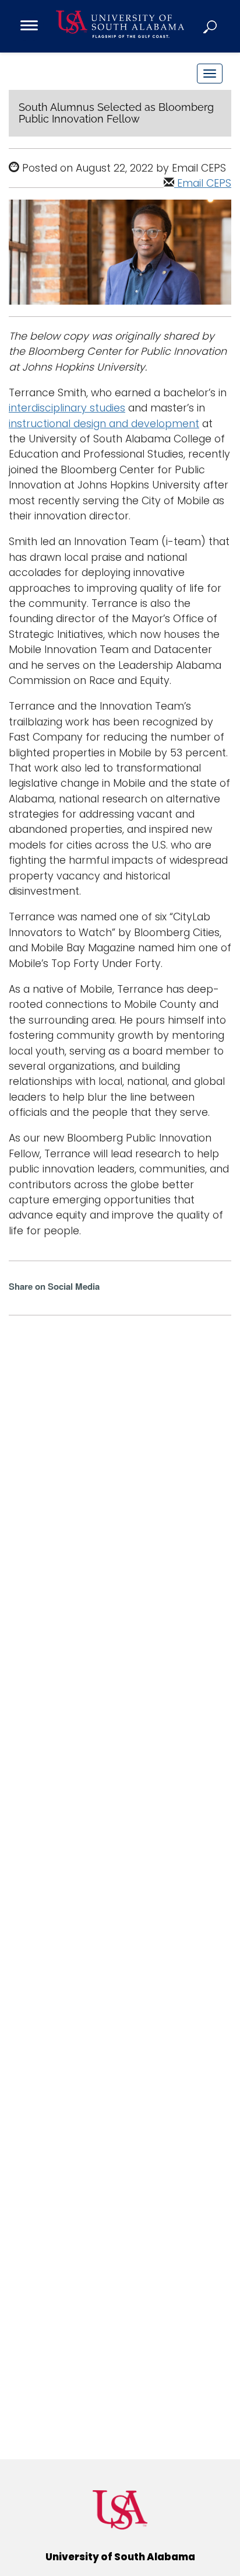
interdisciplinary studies (67, 408)
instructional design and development (104, 424)
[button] (211, 26)
